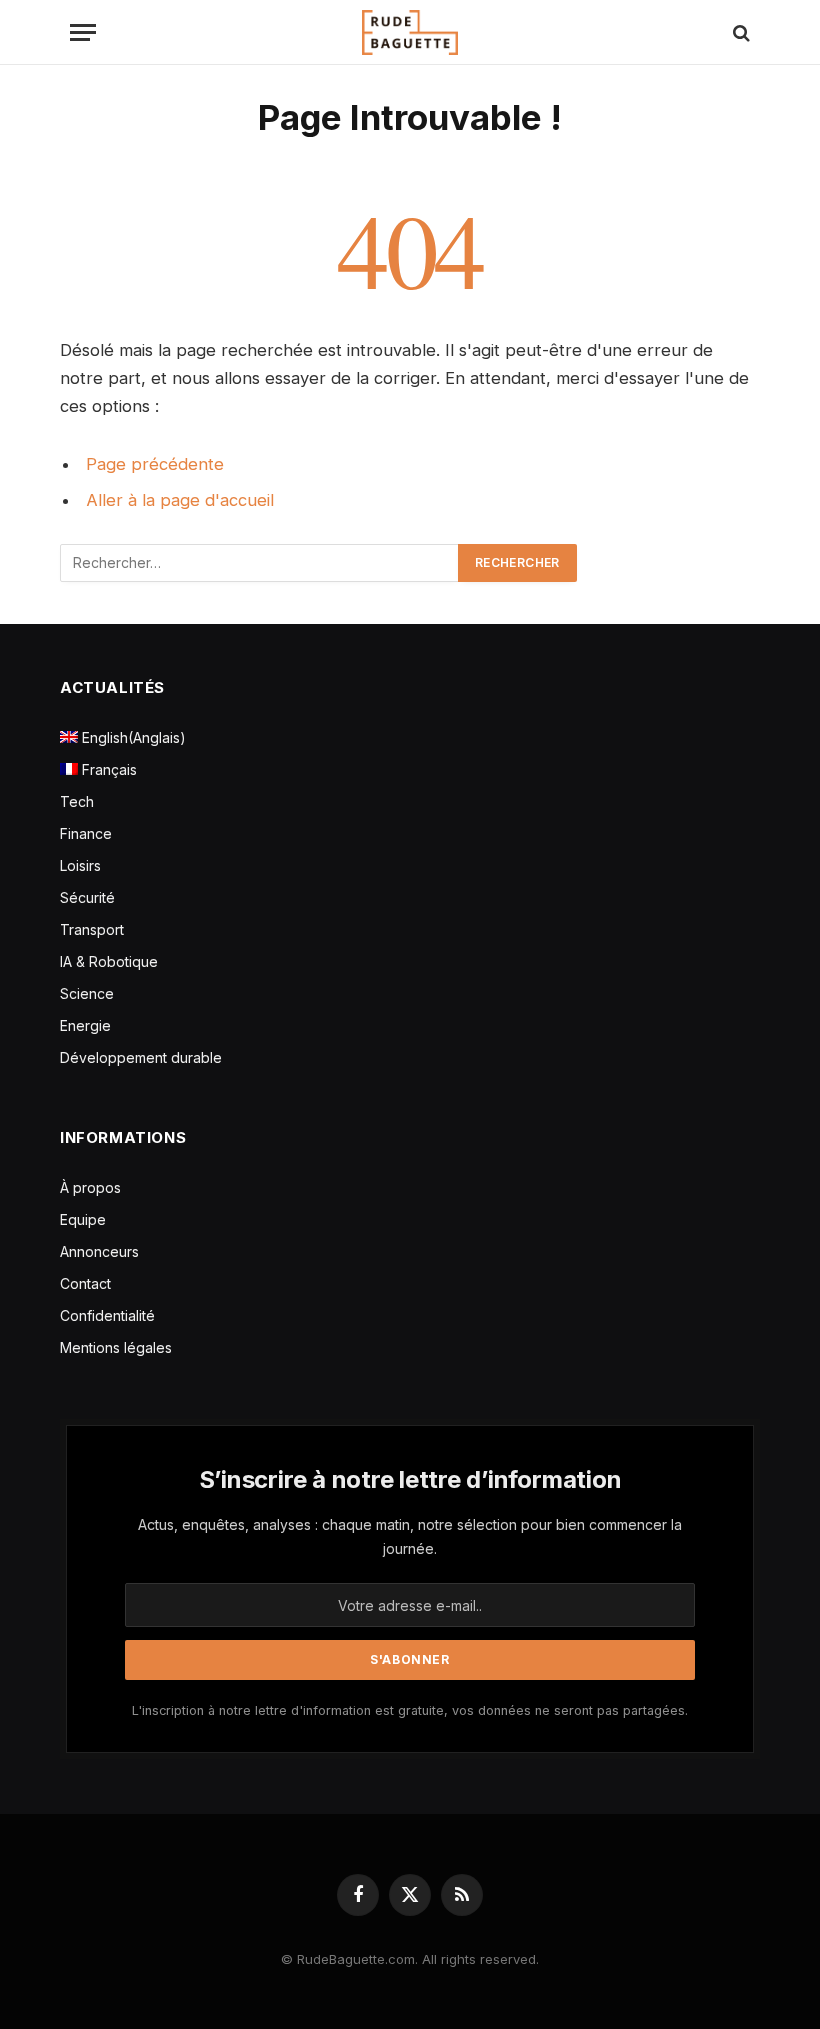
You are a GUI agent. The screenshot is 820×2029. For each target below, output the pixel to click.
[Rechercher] (739, 32)
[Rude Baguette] (410, 32)
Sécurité (87, 897)
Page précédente (155, 464)
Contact (85, 1283)
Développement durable (141, 1057)
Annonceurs (99, 1251)
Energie (85, 1025)
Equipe (83, 1219)
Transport (92, 929)
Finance (86, 833)
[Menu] (83, 32)
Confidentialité (107, 1315)
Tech (77, 801)
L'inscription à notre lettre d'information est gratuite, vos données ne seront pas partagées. (410, 1710)
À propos (90, 1187)
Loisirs (80, 865)
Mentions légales (116, 1347)
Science (87, 993)
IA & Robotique (109, 961)
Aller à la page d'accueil (180, 500)
